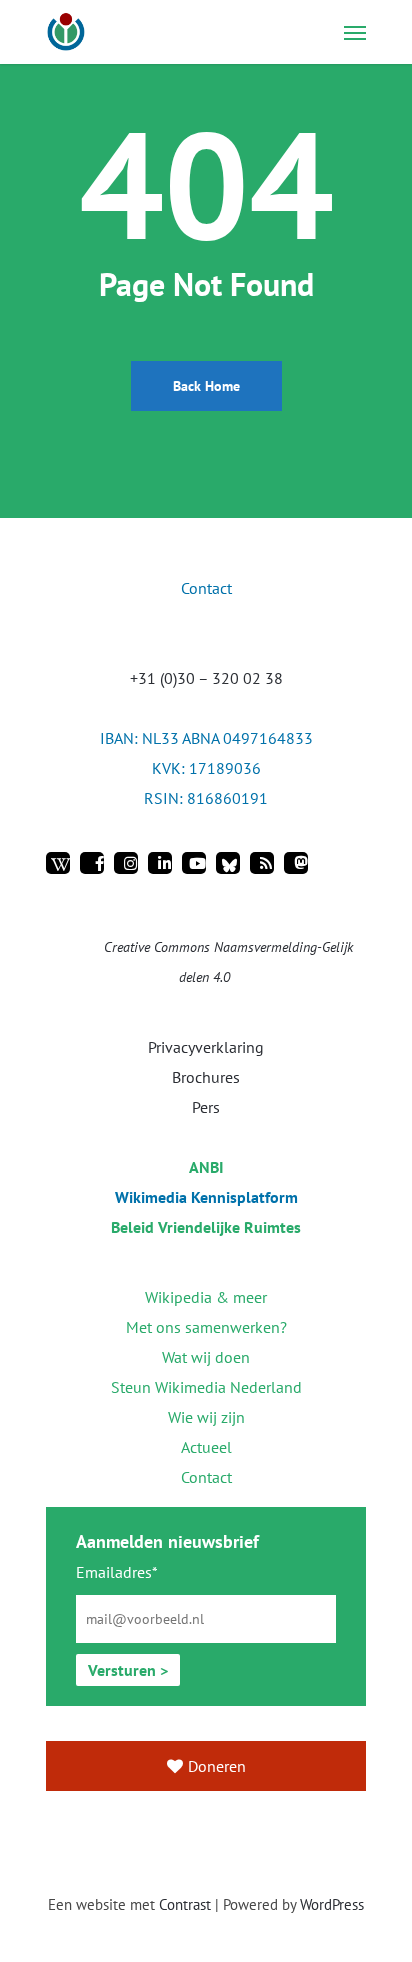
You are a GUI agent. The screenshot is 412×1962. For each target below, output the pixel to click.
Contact (206, 1477)
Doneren (217, 1766)
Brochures (206, 1077)
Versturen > (128, 1670)
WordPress (332, 1904)
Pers (206, 1107)
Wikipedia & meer (206, 1297)
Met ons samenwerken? (206, 1327)
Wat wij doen (206, 1357)
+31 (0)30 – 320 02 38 (206, 678)
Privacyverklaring (206, 1047)
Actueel (206, 1447)
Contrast (185, 1904)
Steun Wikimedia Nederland (206, 1387)
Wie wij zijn (206, 1417)
